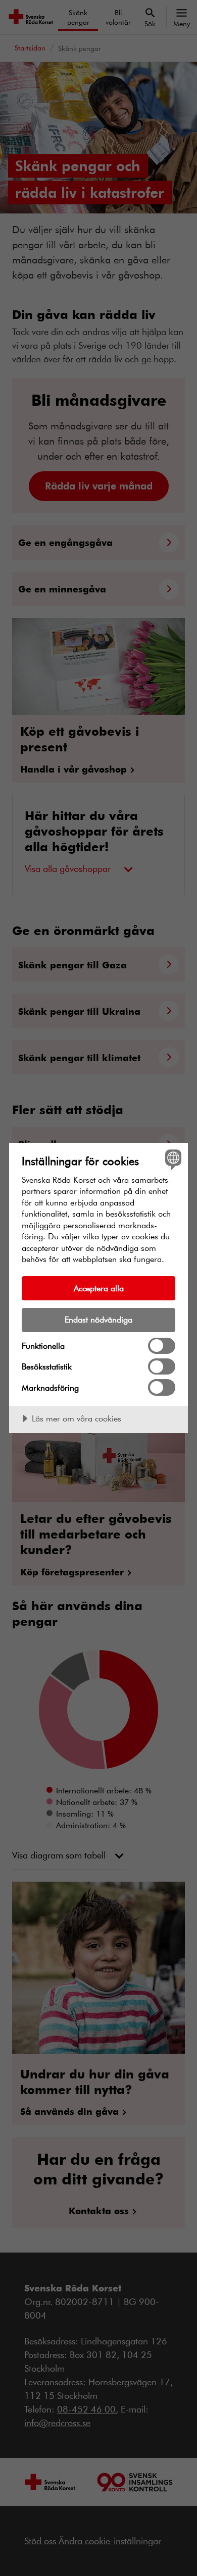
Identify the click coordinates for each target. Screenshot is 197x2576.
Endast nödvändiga (98, 1319)
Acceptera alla (99, 1288)
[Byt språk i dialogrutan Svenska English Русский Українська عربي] (172, 1159)
